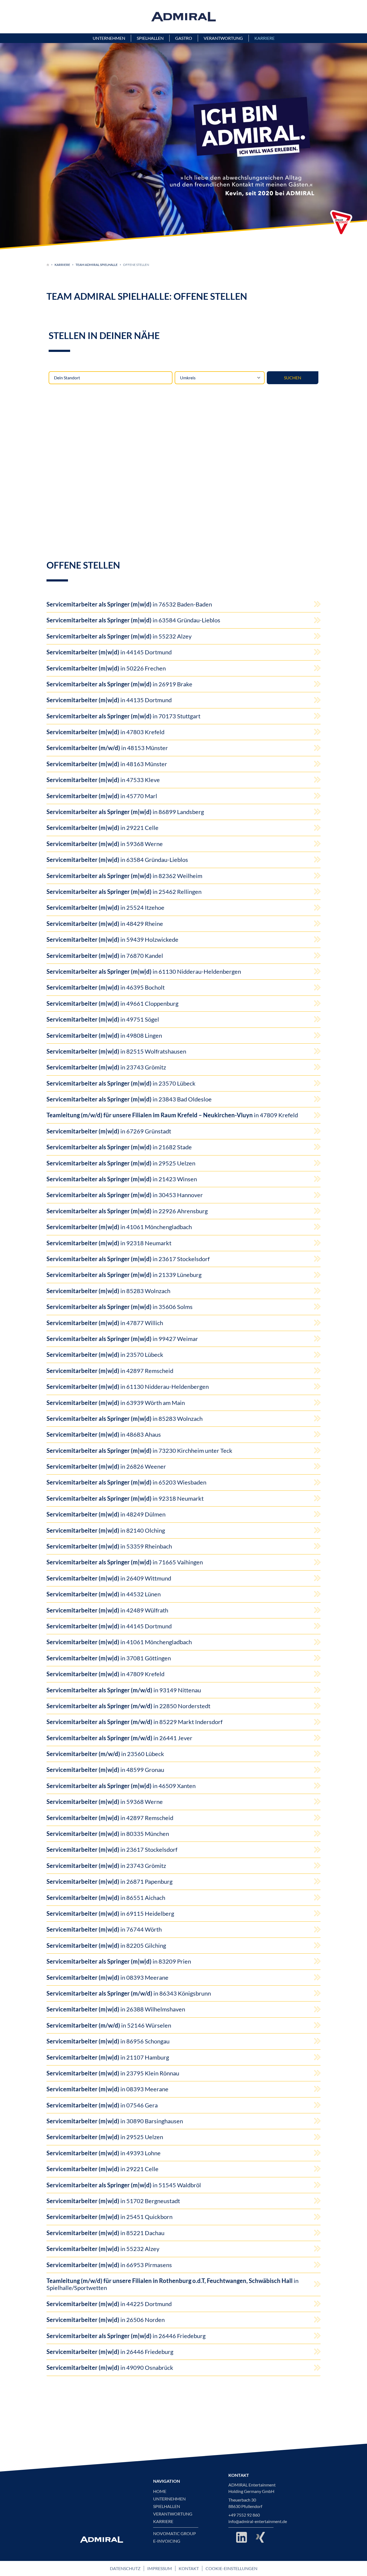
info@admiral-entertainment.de (258, 2521)
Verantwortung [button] (223, 38)
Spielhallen (167, 2506)
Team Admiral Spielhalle (97, 265)
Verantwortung (173, 2514)
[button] (341, 223)
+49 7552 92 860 (244, 2515)
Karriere (62, 265)
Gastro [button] (184, 38)
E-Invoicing (167, 2541)
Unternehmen (169, 2499)
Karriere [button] (265, 38)
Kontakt (189, 2568)
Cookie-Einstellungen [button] (231, 2568)
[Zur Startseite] (48, 265)
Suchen (293, 378)
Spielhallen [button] (150, 38)
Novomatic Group (174, 2534)
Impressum (160, 2568)
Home (160, 2491)
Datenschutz (125, 2568)
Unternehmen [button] (109, 38)
